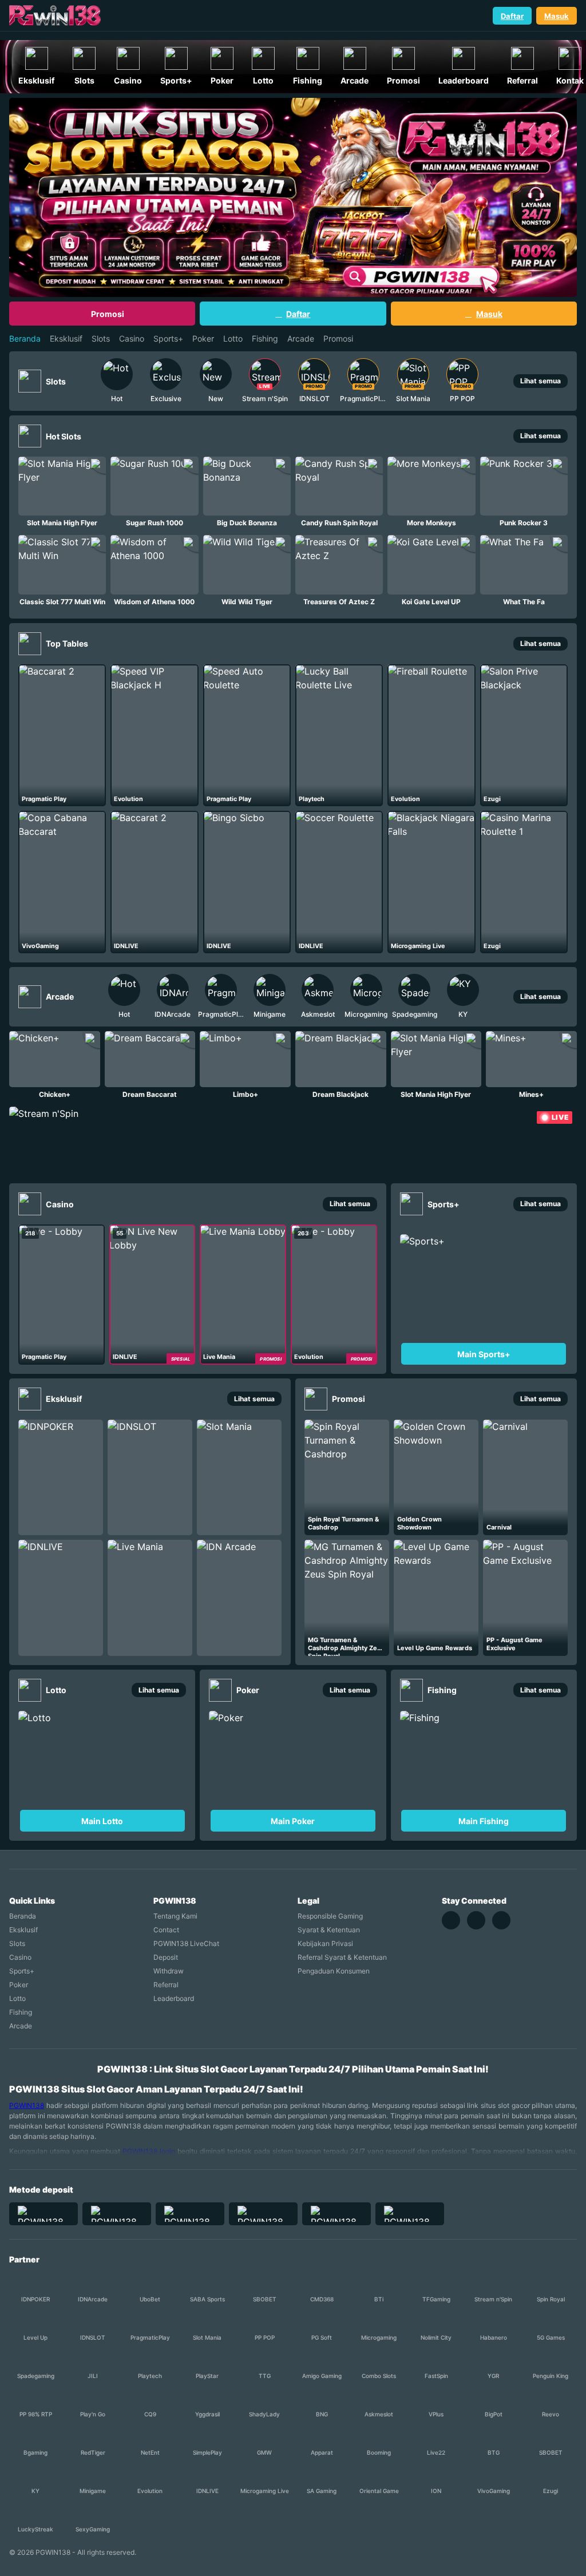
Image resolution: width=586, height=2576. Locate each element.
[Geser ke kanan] (496, 381)
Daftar (512, 16)
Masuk (557, 16)
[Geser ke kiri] (83, 381)
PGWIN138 (27, 2105)
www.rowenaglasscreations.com (70, 34)
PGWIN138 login (149, 2151)
